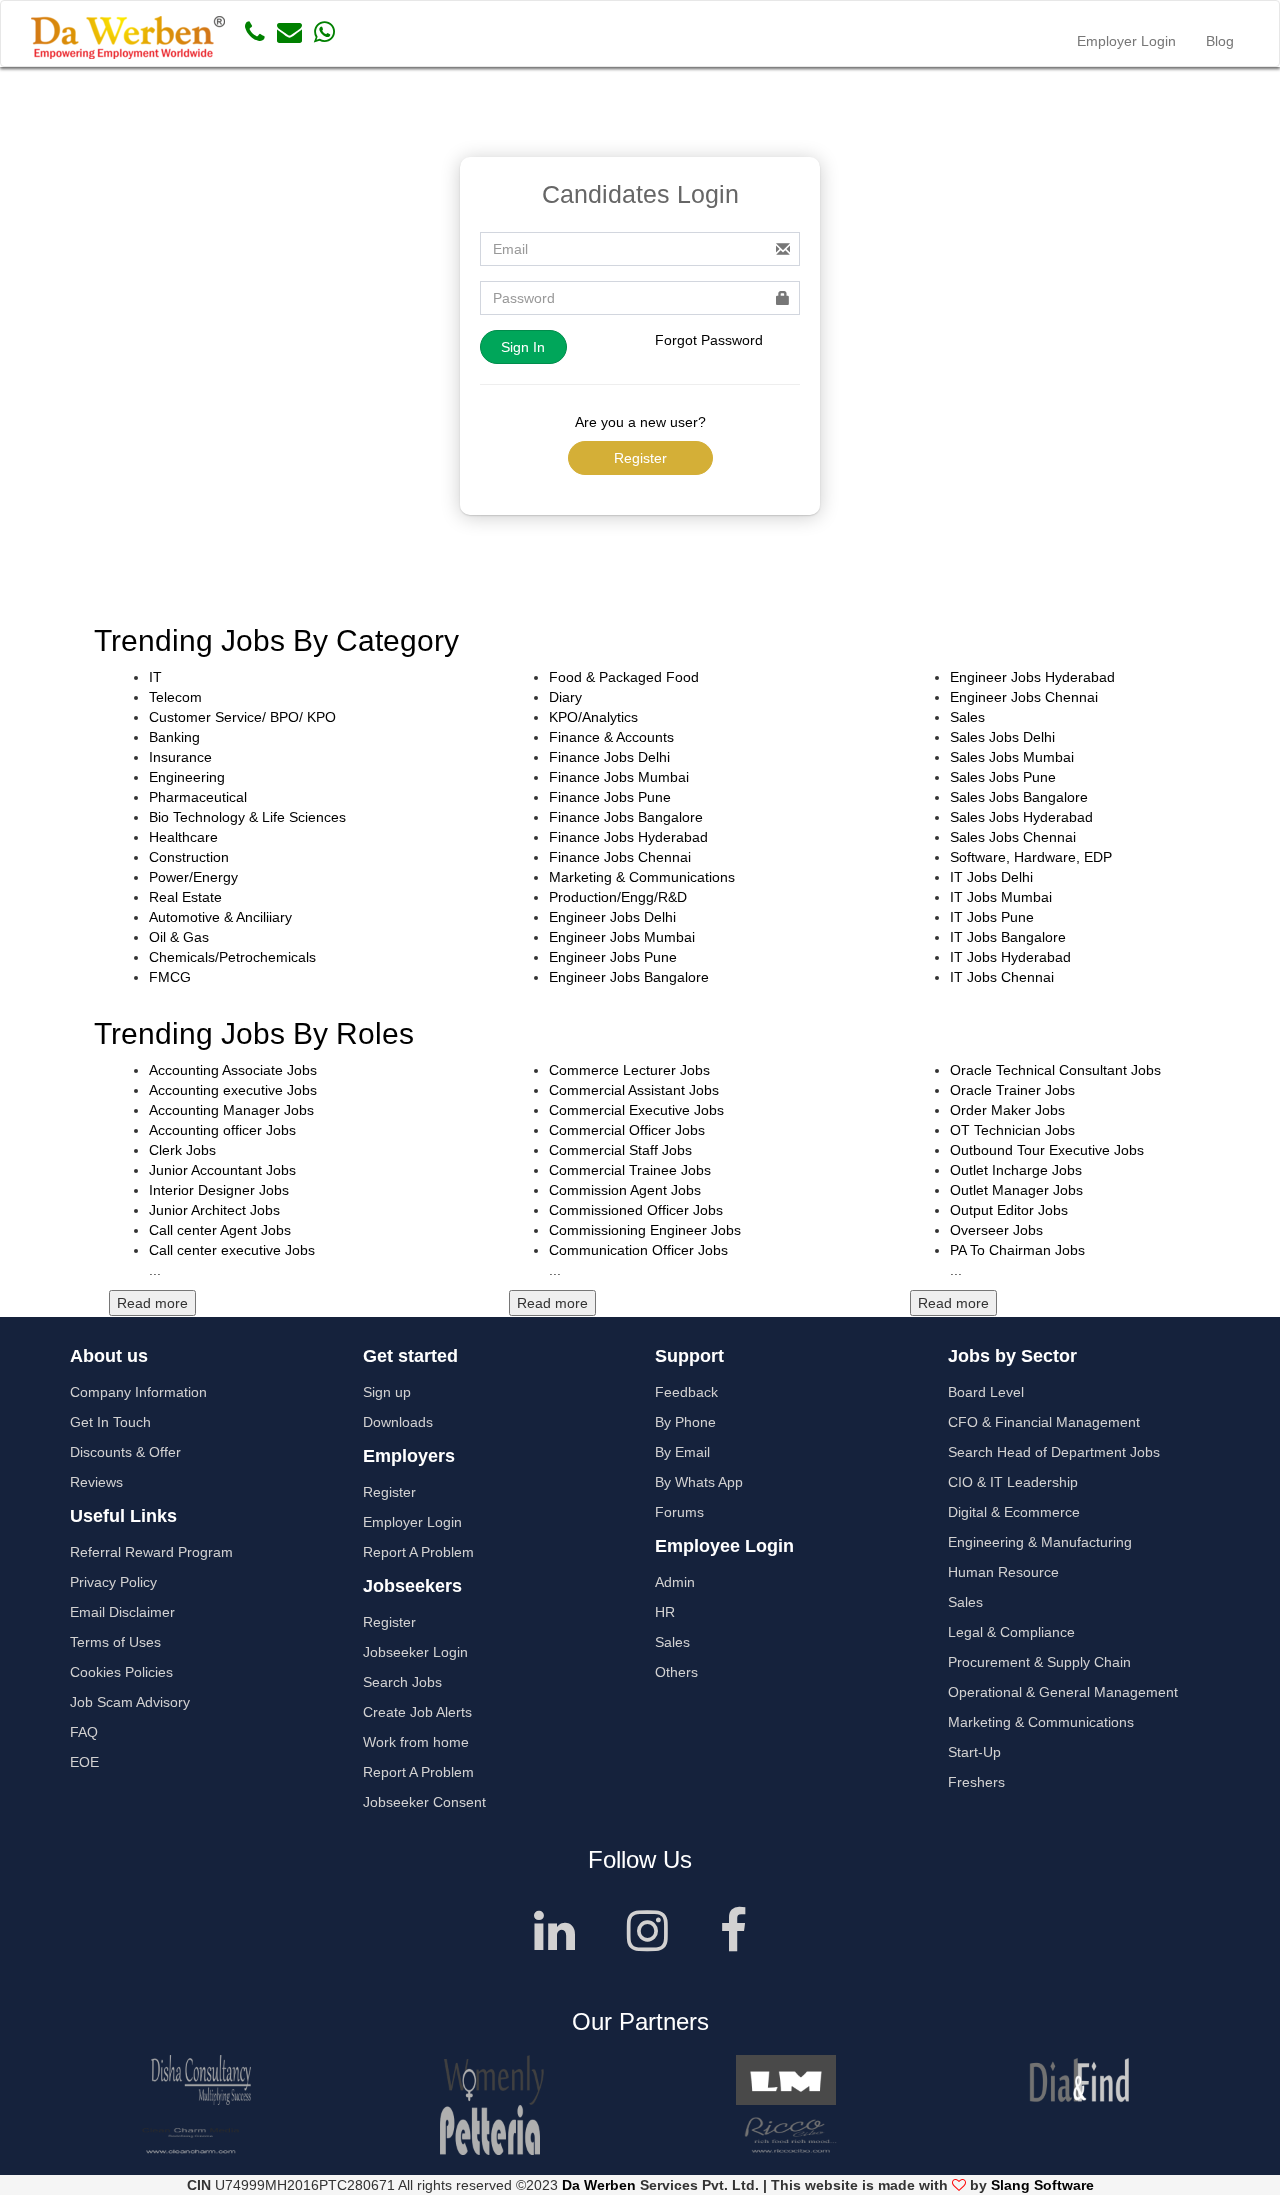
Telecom (175, 697)
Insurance (180, 757)
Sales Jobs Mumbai (1012, 757)
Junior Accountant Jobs (222, 1170)
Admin (675, 1582)
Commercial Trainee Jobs (630, 1170)
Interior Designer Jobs (219, 1190)
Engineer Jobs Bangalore (629, 977)
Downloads (398, 1422)
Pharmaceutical (198, 797)
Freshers (976, 1782)
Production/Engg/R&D (618, 897)
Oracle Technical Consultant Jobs (1055, 1070)
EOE (84, 1762)
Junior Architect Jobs (214, 1210)
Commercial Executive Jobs (636, 1110)
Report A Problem (418, 1552)
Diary (565, 697)
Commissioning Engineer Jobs (645, 1230)
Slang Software (1042, 2185)
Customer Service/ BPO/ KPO (242, 717)
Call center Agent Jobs (220, 1230)
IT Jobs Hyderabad (1010, 957)
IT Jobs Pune (992, 917)
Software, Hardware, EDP (1031, 857)
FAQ (84, 1732)
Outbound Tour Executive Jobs (1047, 1150)
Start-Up (974, 1752)
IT (155, 677)
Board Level (986, 1392)
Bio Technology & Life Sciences (247, 817)
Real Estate (185, 897)
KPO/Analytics (593, 717)
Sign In (523, 347)
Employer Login (1126, 41)
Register (640, 458)
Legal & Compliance (1011, 1632)
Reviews (96, 1482)
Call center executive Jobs (232, 1250)
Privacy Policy (113, 1582)
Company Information (138, 1392)
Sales (967, 717)
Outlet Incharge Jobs (1016, 1170)
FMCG (170, 977)
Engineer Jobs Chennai (1024, 697)
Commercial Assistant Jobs (634, 1090)
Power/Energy (193, 877)
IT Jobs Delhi (991, 877)
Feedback (686, 1392)
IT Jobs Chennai (1002, 977)
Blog (1220, 41)
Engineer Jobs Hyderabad (1032, 677)
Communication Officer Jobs (638, 1250)
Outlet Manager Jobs (1016, 1190)
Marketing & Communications (642, 877)
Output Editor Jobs (1009, 1210)
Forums (679, 1512)
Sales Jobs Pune (1003, 777)
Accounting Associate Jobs (233, 1070)
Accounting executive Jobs (233, 1090)
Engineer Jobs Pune (613, 957)
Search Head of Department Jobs (1054, 1452)
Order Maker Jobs (1007, 1110)
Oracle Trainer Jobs (1012, 1090)
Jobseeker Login (415, 1652)
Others (676, 1672)
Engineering (187, 777)
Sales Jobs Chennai (1013, 837)
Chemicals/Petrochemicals (232, 957)
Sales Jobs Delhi (1002, 737)
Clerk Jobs (182, 1150)
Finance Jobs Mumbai (619, 777)
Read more (152, 1303)
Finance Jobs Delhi (609, 757)
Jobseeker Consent (424, 1802)
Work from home (416, 1742)
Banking (174, 737)
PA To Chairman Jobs (1017, 1250)
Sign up (387, 1392)
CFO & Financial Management (1044, 1422)
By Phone (685, 1422)
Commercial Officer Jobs (627, 1130)
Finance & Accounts (611, 737)
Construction (189, 857)
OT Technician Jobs (1012, 1130)
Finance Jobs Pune (610, 797)
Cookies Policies (121, 1672)
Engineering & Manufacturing (1040, 1542)
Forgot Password (709, 340)
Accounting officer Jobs (222, 1130)
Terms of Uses (115, 1642)
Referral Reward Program (151, 1552)
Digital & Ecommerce (1014, 1512)
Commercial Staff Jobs (620, 1150)
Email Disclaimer (122, 1612)
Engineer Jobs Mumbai (622, 937)
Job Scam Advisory (130, 1702)
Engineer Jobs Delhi (612, 917)
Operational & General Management (1063, 1692)
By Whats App (699, 1482)
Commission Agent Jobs (625, 1190)
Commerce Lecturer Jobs (629, 1070)
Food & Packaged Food (624, 677)
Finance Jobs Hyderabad (628, 837)
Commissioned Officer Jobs (636, 1210)
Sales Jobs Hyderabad (1021, 817)
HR (665, 1612)
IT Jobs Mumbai (1001, 897)
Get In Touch (110, 1422)
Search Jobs (402, 1682)
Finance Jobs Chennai (620, 857)
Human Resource (1003, 1572)
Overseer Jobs (996, 1230)
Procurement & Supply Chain (1039, 1662)
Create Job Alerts (417, 1712)
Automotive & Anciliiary (220, 917)
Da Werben (599, 2185)
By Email (682, 1452)
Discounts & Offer (125, 1452)
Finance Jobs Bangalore (626, 817)
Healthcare (183, 837)
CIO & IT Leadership (1013, 1482)
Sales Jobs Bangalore (1019, 797)
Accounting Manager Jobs (231, 1110)
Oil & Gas (179, 937)
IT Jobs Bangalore (1008, 937)
